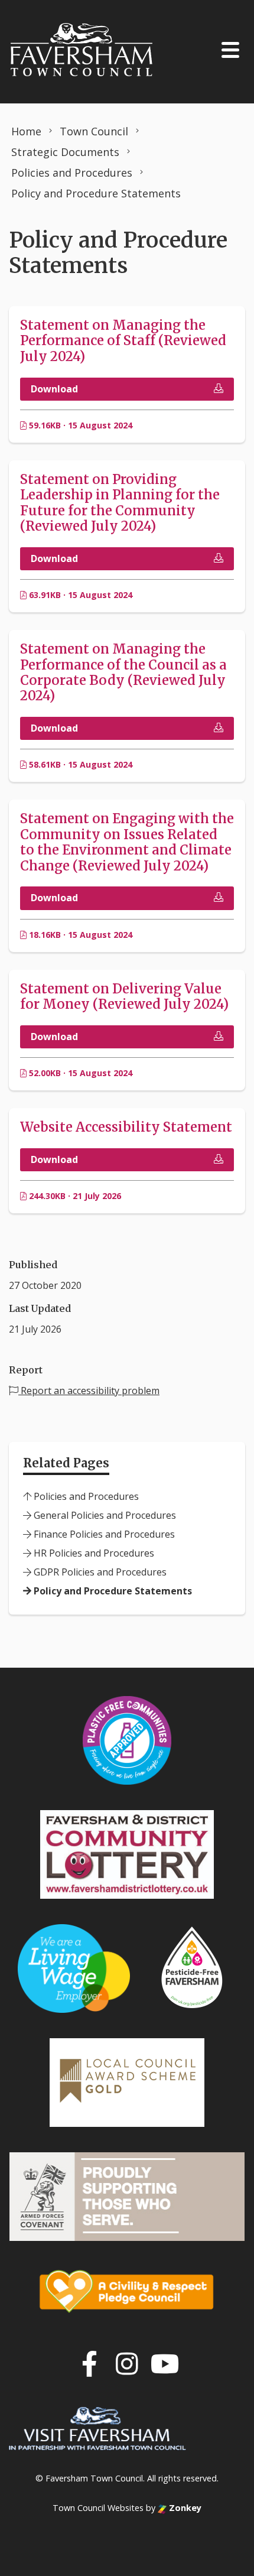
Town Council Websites (98, 2508)
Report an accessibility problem (89, 1391)
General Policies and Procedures (104, 1515)
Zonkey (184, 2508)
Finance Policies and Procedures (103, 1534)
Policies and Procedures (85, 1496)
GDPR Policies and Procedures (99, 1572)
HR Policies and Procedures (93, 1553)
